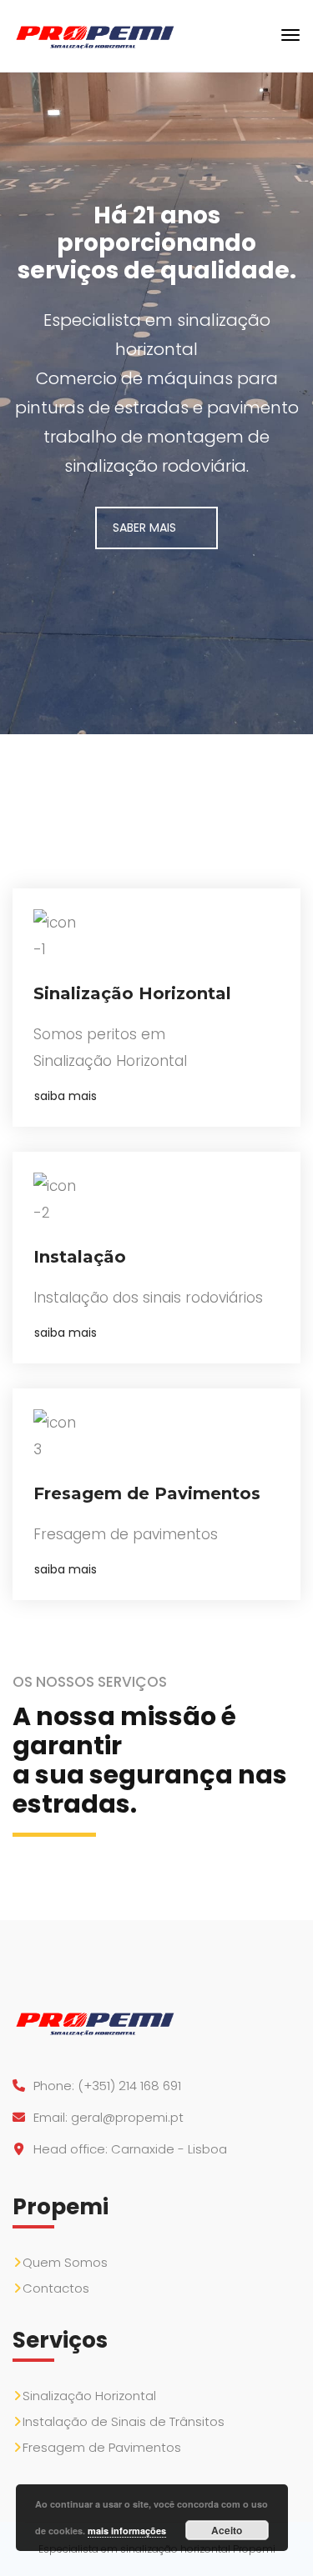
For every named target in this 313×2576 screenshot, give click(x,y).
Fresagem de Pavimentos (102, 2447)
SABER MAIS (144, 528)
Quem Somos (65, 2262)
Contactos (56, 2288)
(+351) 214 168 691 (129, 2086)
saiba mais (66, 1096)
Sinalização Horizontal (89, 2396)
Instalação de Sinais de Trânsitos (124, 2421)
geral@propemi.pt (127, 2117)
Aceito (227, 2530)
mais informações (127, 2531)
